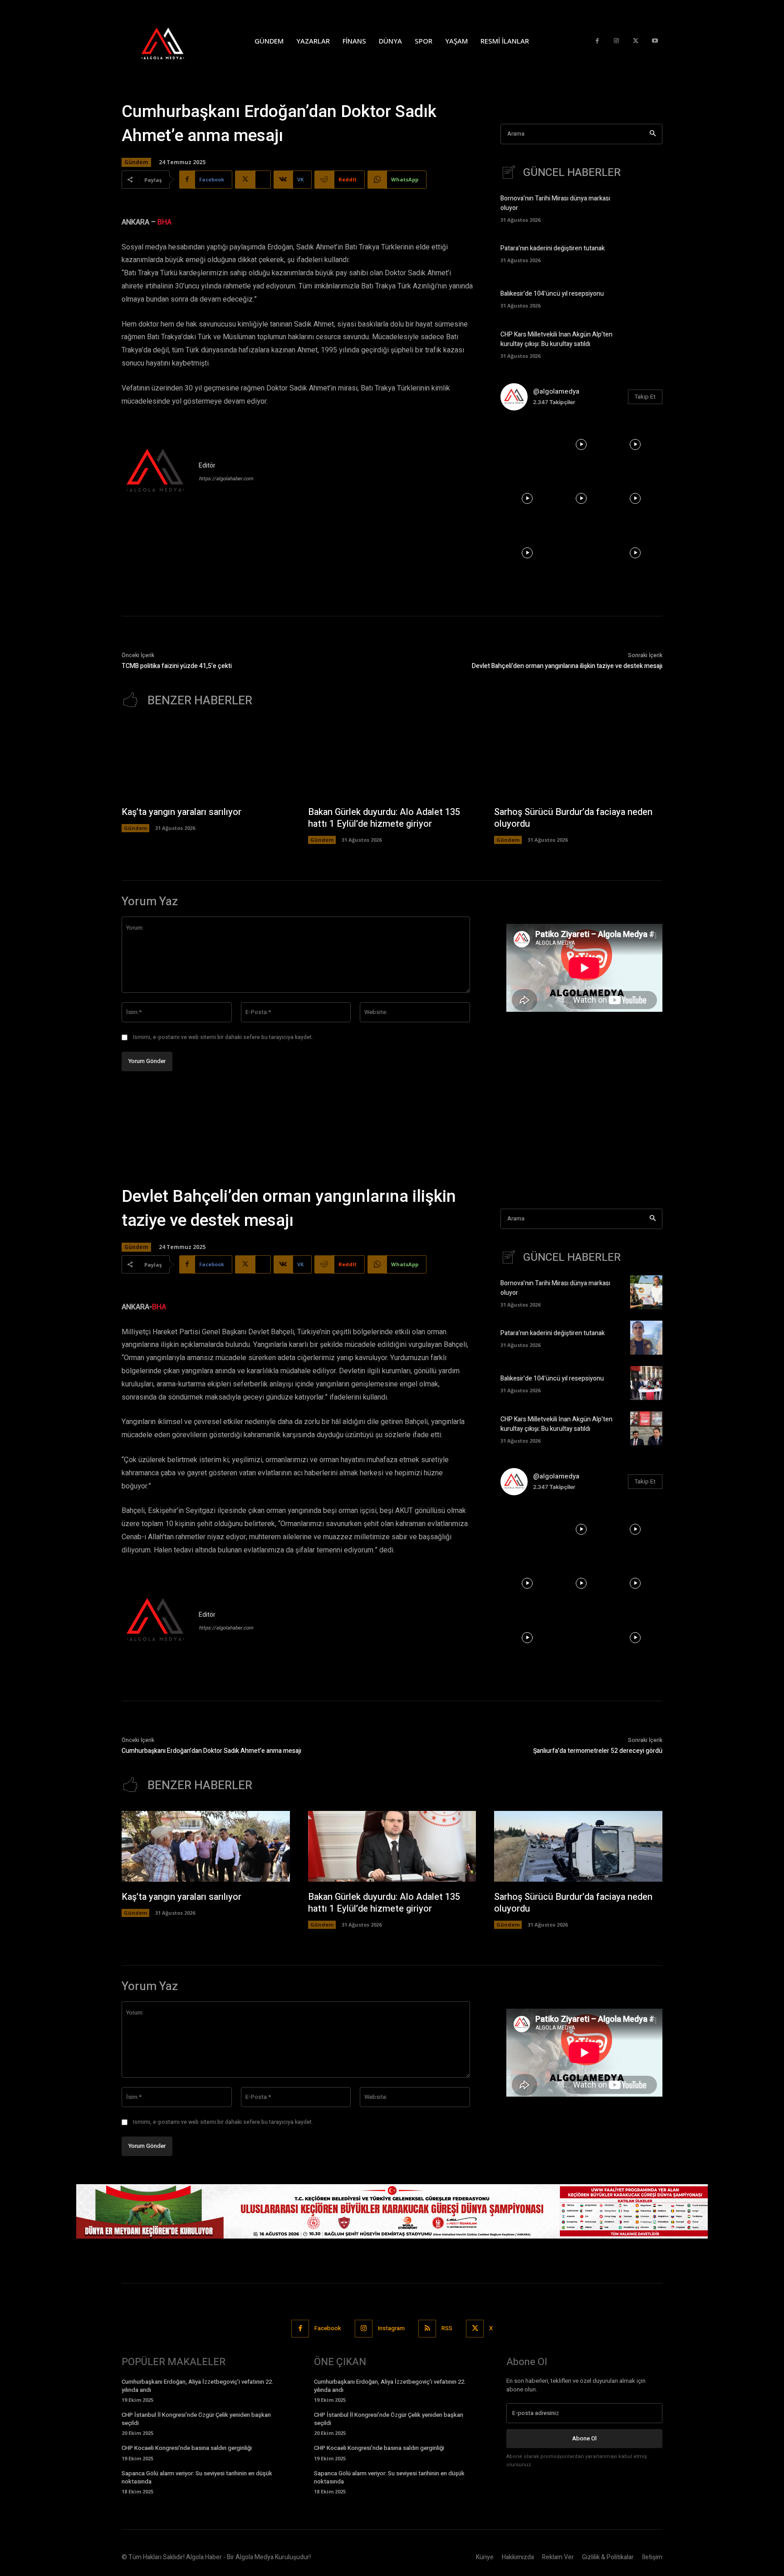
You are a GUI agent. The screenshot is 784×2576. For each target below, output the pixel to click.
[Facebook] (597, 41)
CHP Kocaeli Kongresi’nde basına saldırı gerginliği (187, 2448)
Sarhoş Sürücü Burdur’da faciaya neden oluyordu (573, 818)
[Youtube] (655, 41)
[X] (636, 41)
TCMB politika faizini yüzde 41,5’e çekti (177, 666)
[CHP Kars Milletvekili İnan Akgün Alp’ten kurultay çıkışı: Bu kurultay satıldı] (646, 344)
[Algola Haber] (172, 41)
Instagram (391, 2328)
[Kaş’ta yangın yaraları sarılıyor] (206, 761)
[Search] (653, 134)
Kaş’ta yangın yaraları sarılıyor (181, 812)
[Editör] (156, 472)
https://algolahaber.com (226, 479)
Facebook (328, 2328)
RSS (447, 2328)
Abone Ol (584, 2438)
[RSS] (427, 2329)
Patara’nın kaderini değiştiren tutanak (553, 248)
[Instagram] (616, 41)
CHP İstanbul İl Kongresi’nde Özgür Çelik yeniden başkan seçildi (196, 2419)
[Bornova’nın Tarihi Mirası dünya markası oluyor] (646, 207)
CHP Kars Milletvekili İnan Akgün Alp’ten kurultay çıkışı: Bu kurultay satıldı (556, 339)
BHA (164, 222)
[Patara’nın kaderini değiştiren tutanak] (646, 253)
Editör (207, 466)
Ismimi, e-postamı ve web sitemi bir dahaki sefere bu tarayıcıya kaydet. (223, 1037)
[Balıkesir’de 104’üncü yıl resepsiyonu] (646, 298)
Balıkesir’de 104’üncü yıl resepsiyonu (552, 294)
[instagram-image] (527, 445)
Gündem (136, 162)
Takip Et (645, 397)
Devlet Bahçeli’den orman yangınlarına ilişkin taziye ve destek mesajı (567, 666)
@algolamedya (556, 391)
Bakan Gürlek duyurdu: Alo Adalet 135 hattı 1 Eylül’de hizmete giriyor (384, 818)
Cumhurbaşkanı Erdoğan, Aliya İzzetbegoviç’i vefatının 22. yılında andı (197, 2386)
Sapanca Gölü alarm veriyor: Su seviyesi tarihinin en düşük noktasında (197, 2477)
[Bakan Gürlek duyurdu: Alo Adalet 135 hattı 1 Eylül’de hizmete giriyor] (392, 761)
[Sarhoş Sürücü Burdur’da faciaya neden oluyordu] (578, 761)
